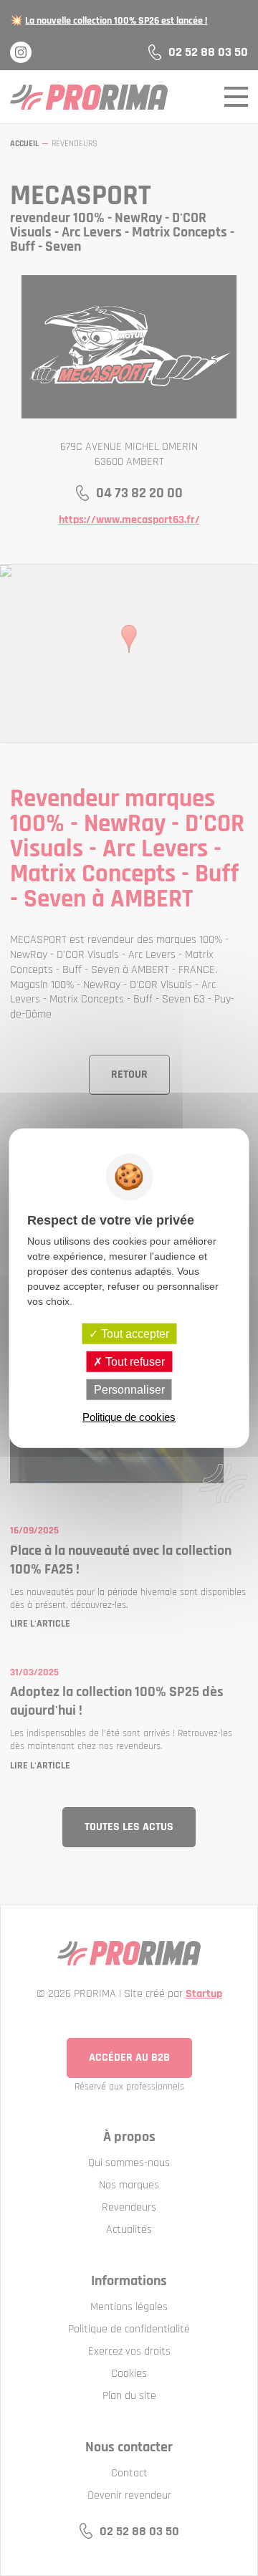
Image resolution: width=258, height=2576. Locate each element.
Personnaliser (129, 1390)
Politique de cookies (129, 1417)
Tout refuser (134, 1361)
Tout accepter (134, 1333)
